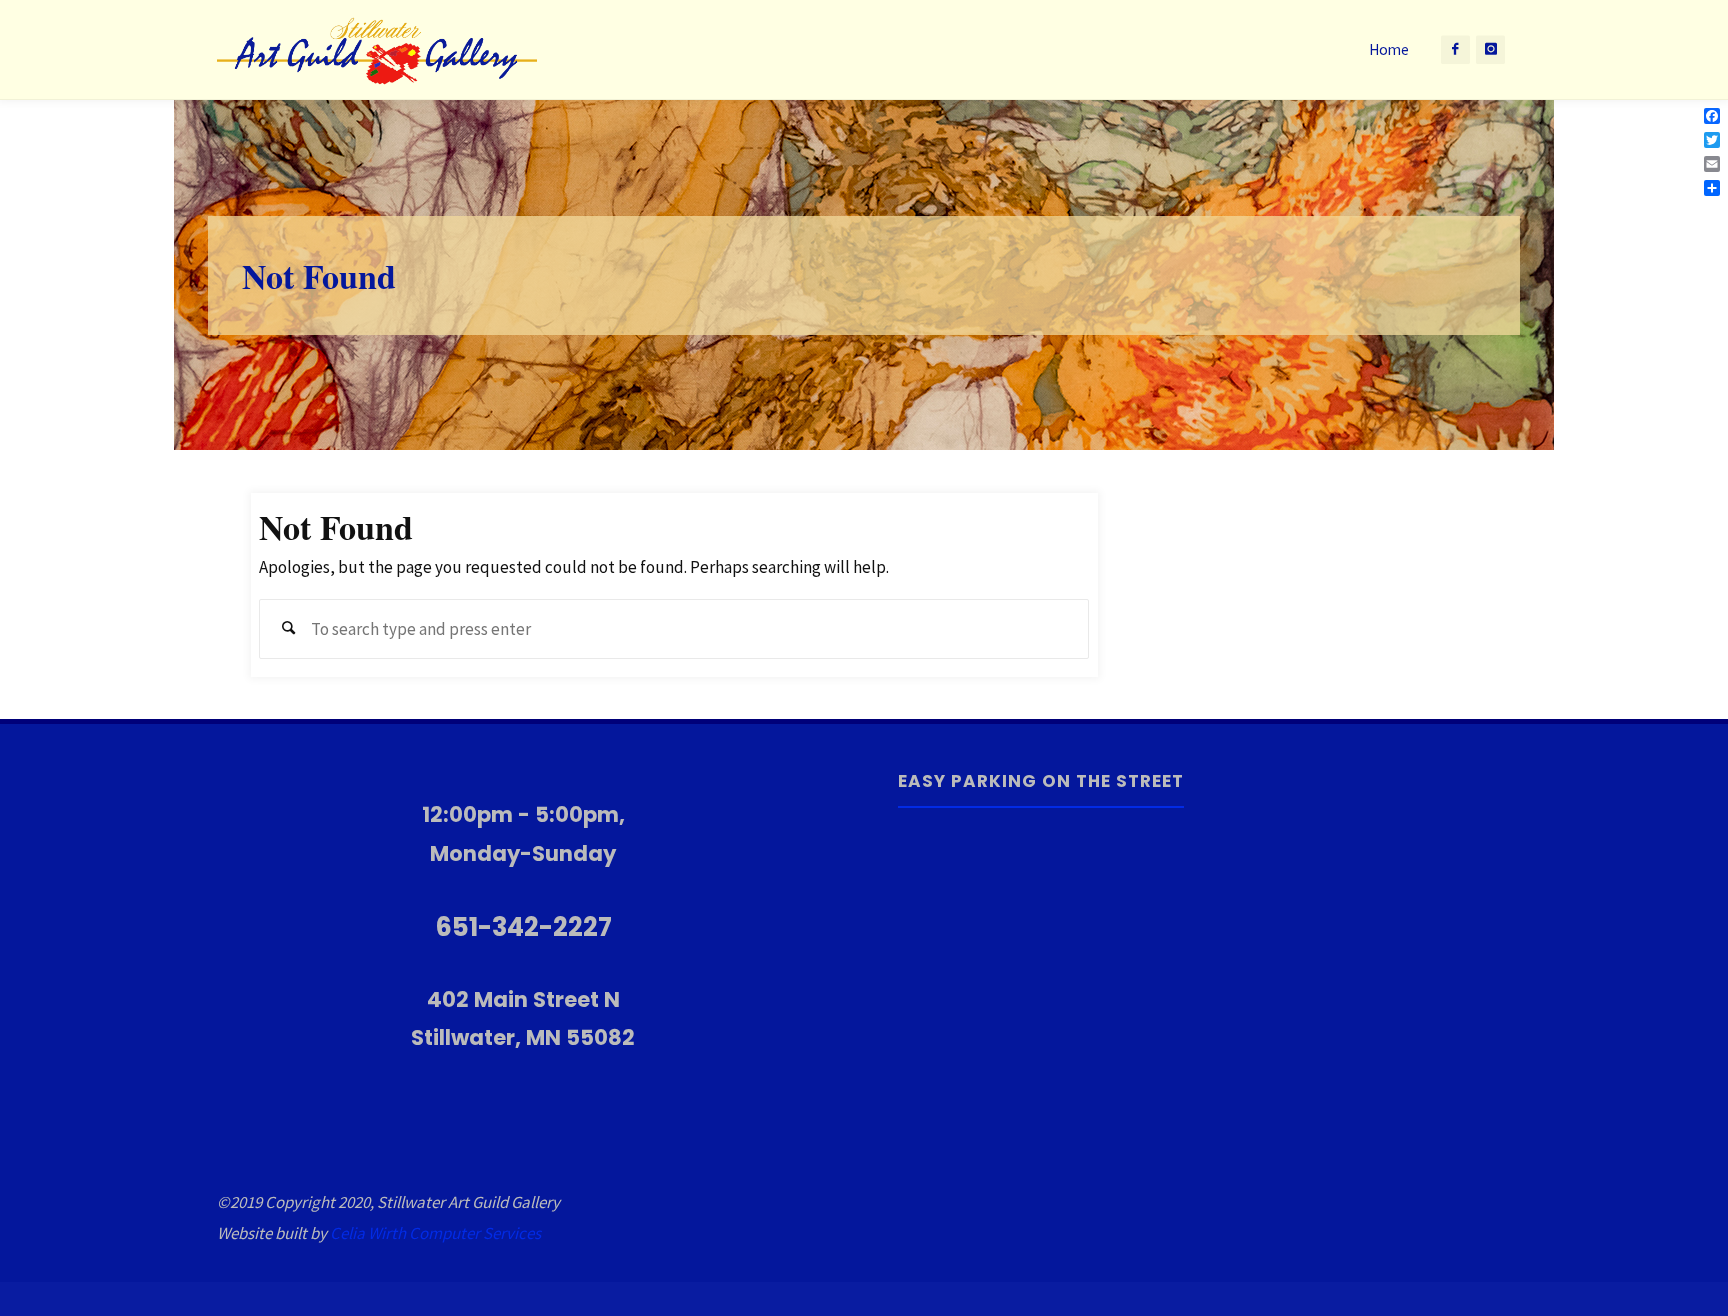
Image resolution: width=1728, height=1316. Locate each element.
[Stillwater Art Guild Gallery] (377, 50)
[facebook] (1455, 49)
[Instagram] (1490, 49)
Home (1389, 49)
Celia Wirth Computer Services (435, 1233)
